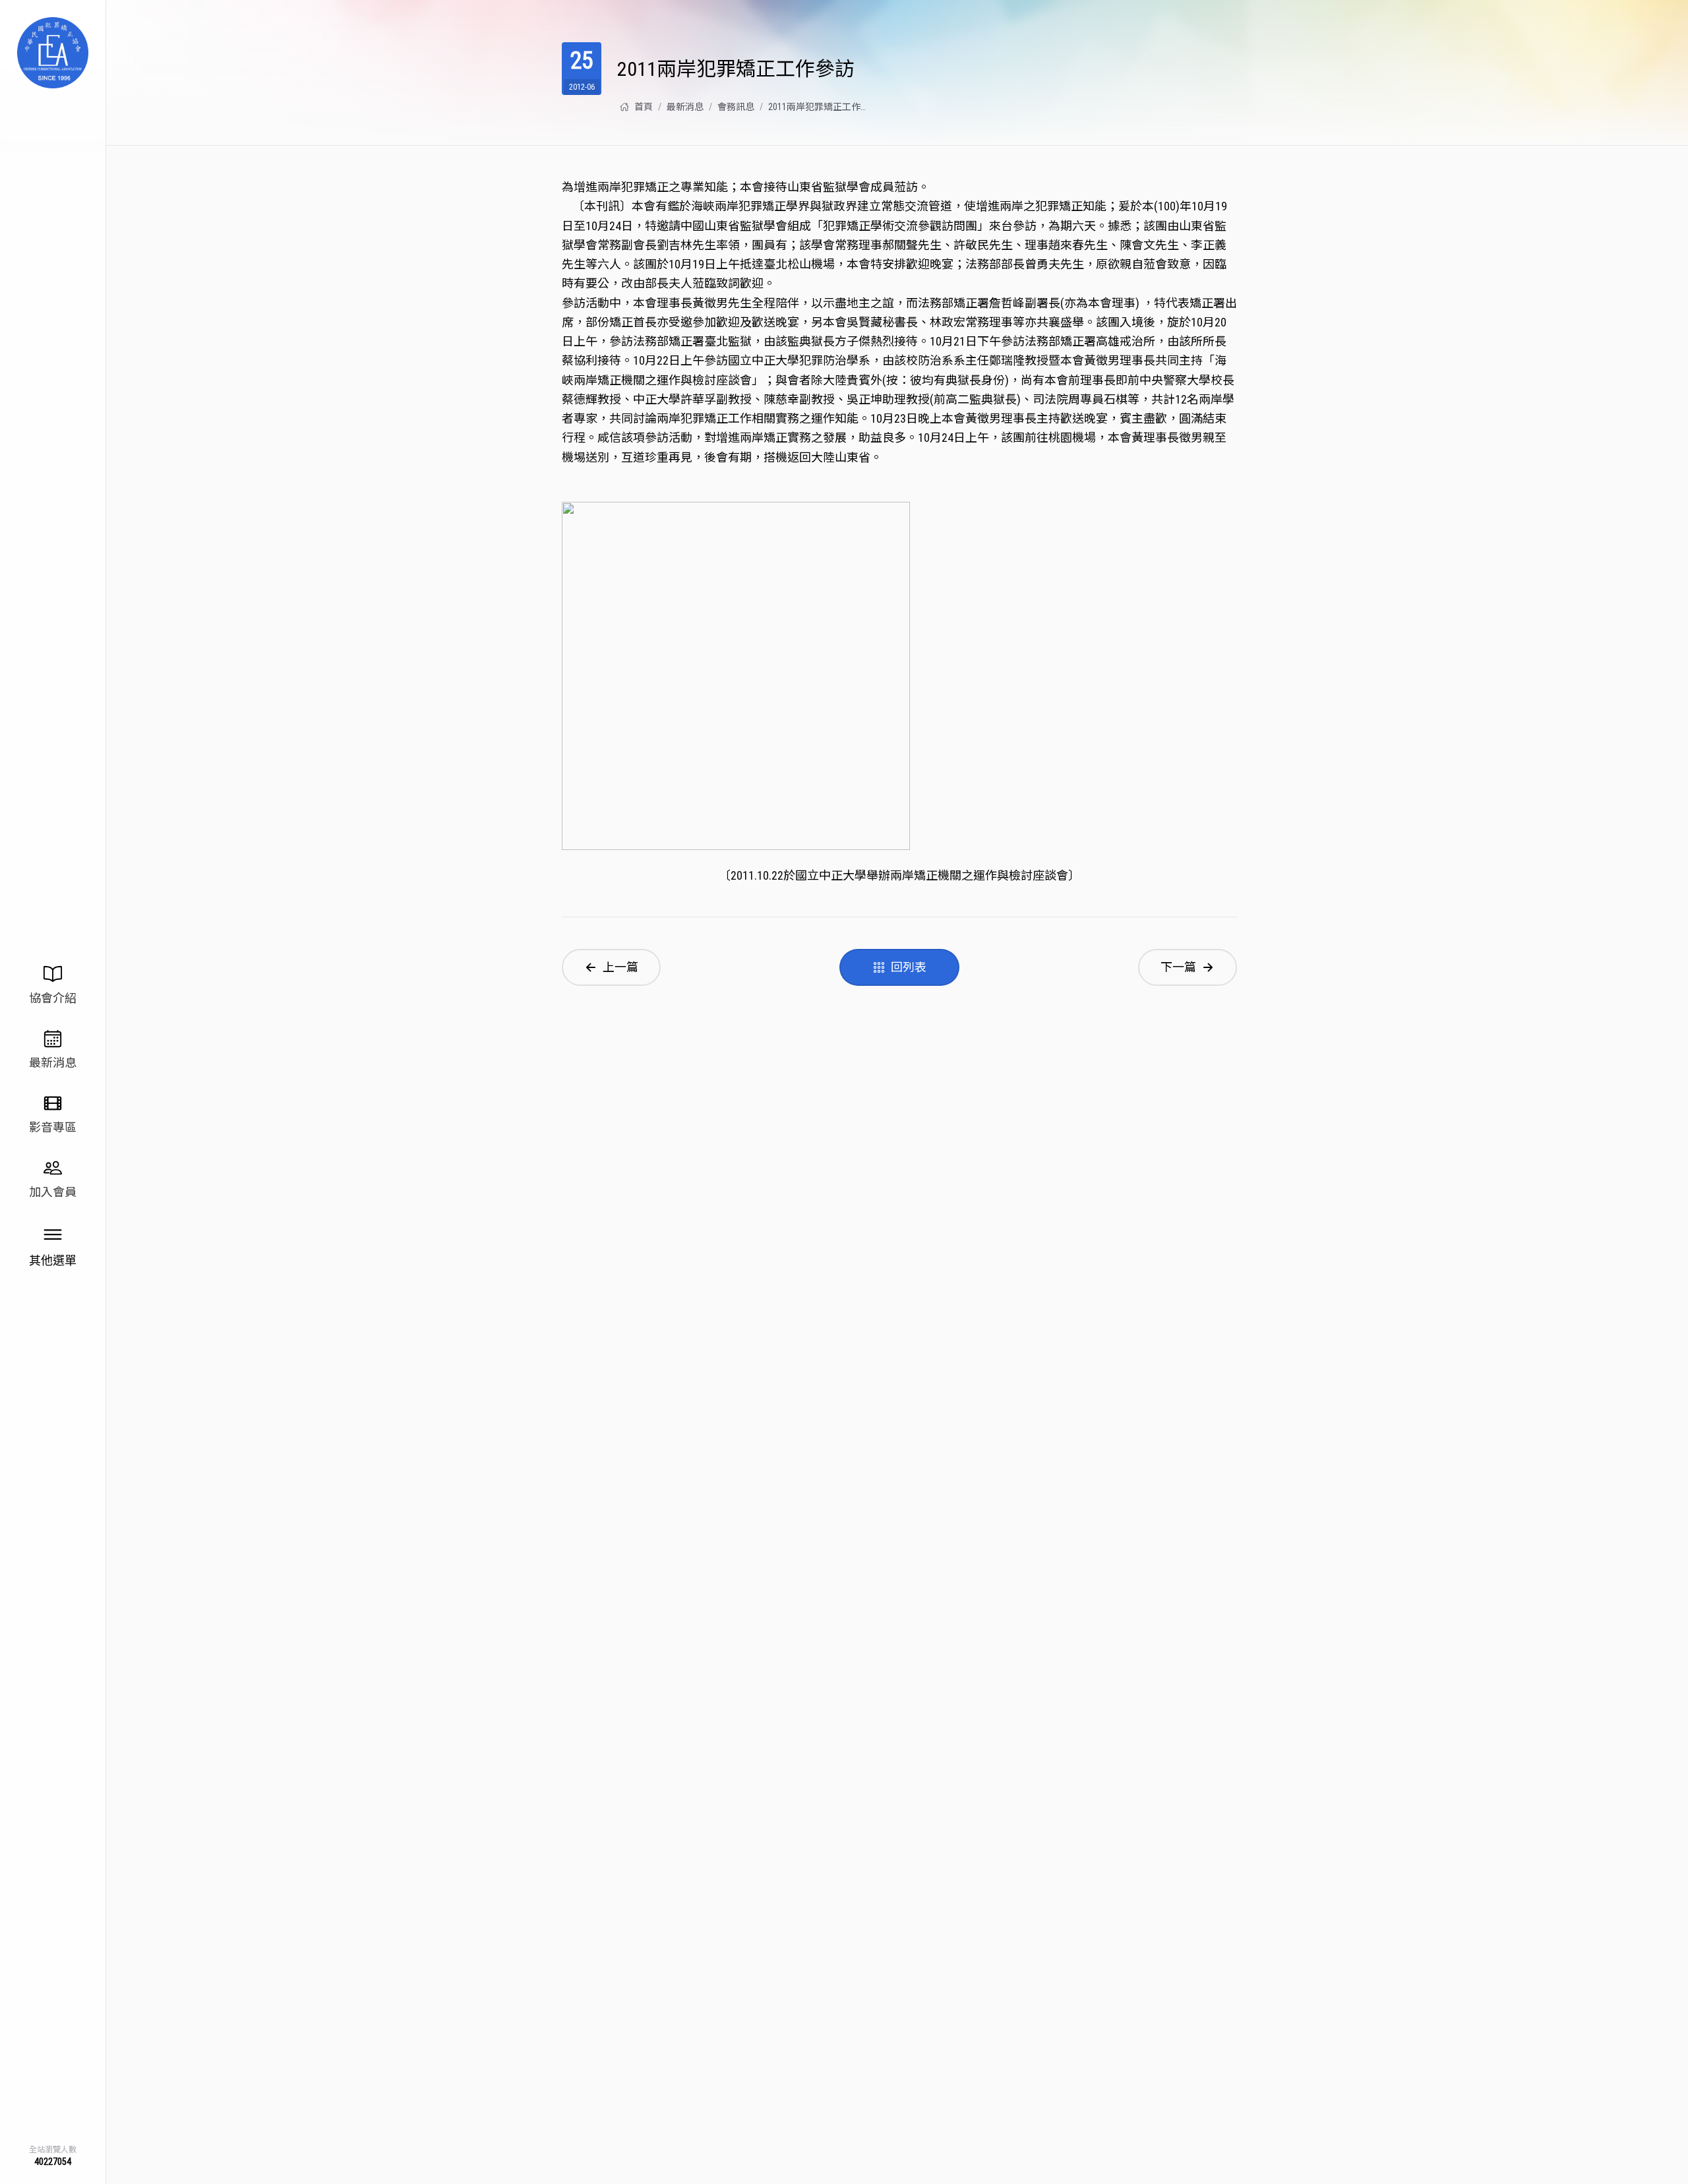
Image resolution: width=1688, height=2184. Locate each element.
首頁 (644, 107)
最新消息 (685, 107)
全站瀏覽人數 (53, 2150)
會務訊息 (736, 107)
